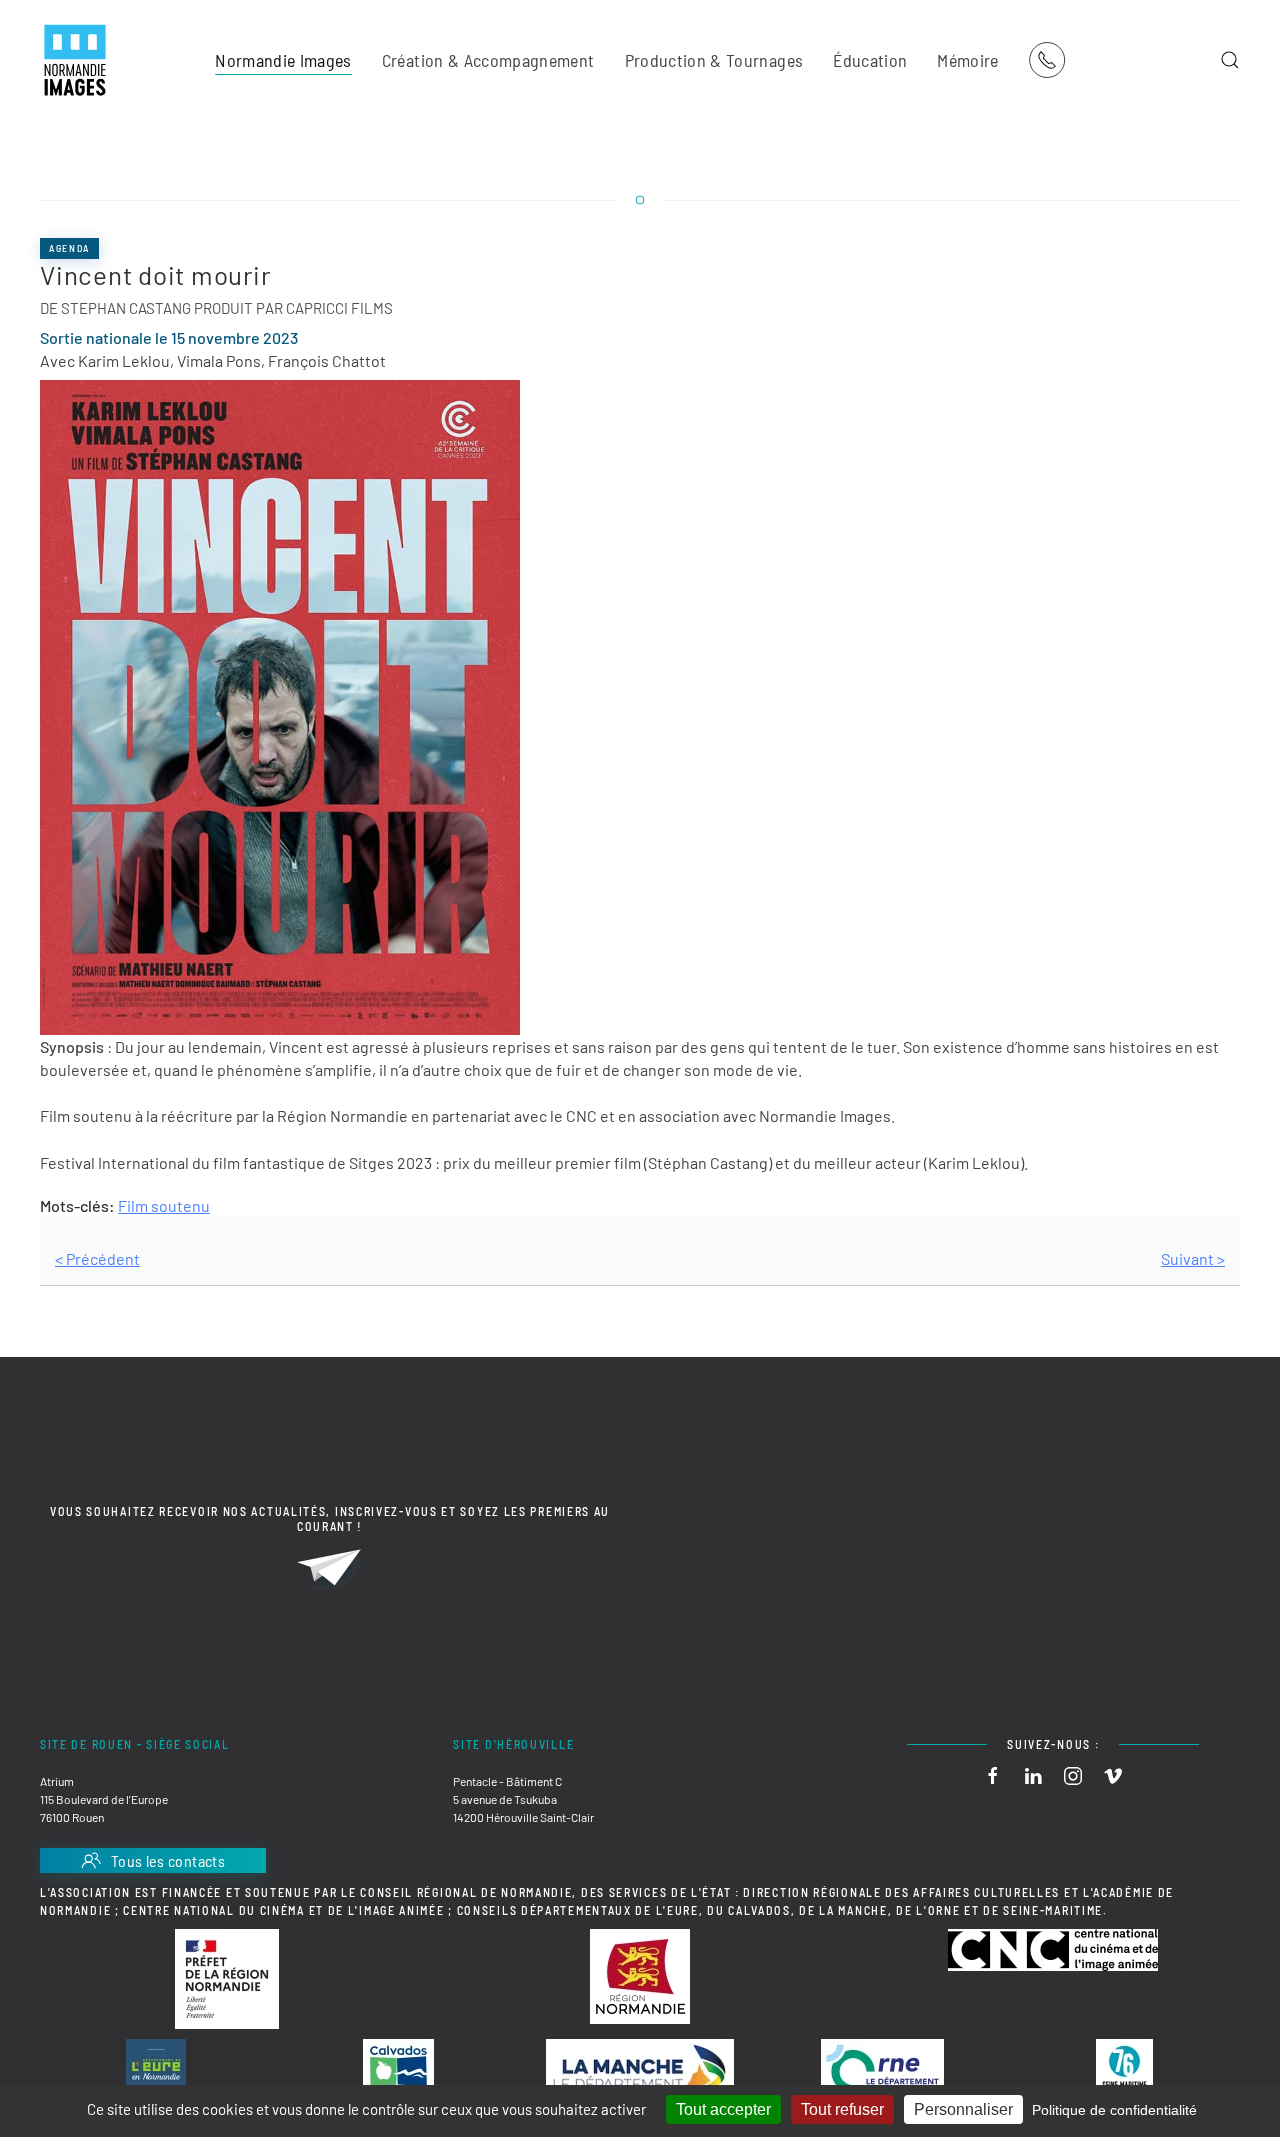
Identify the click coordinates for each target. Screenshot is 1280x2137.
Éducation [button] (870, 60)
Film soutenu (164, 1205)
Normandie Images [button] (283, 60)
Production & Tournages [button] (714, 60)
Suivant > (1193, 1258)
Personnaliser (963, 2109)
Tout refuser (842, 2109)
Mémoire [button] (967, 60)
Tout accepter (723, 2109)
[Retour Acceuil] (75, 60)
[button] (1230, 60)
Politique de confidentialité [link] (1114, 2110)
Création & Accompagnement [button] (488, 60)
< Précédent (97, 1258)
